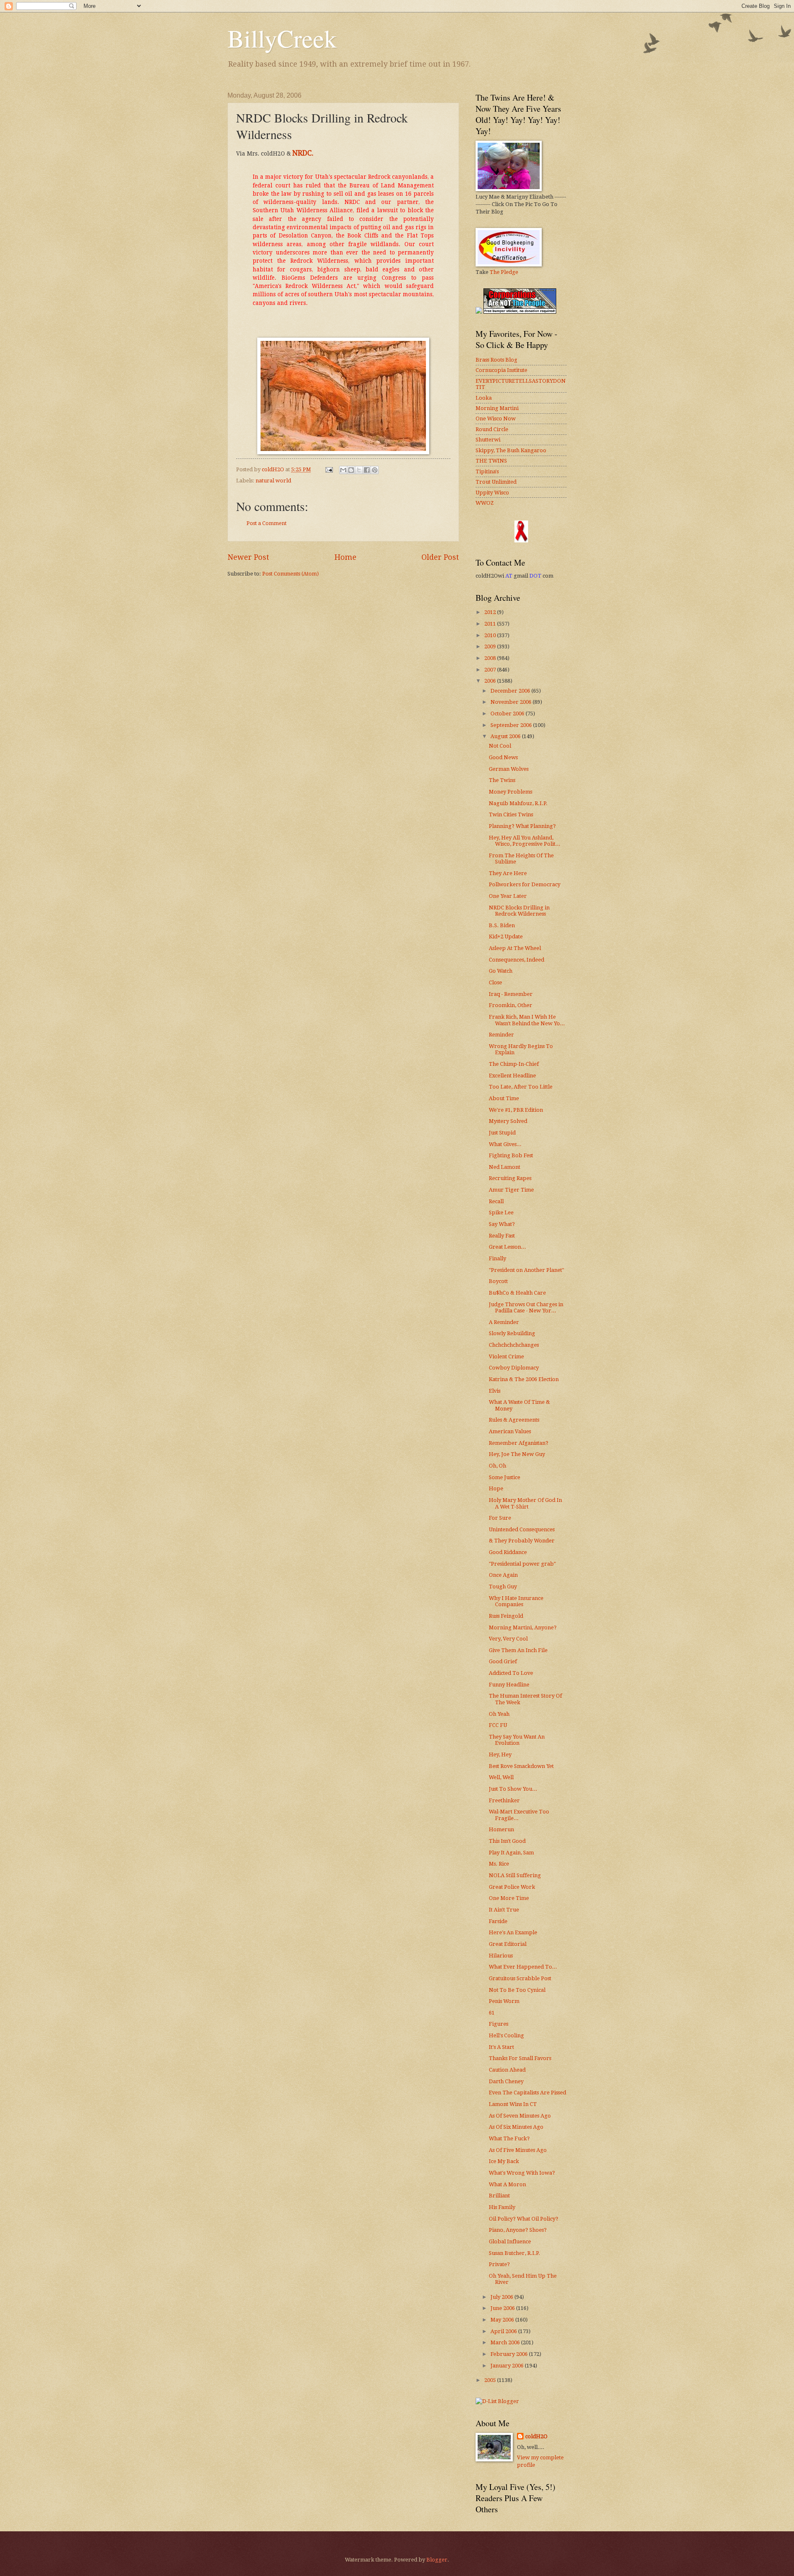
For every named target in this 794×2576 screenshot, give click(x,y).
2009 (491, 646)
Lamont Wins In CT (513, 2104)
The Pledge (504, 272)
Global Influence (510, 2241)
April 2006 (504, 2331)
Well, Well (501, 1777)
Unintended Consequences (522, 1529)
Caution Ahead (507, 2070)
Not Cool (500, 746)
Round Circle (492, 429)
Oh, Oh (497, 1466)
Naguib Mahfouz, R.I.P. (518, 803)
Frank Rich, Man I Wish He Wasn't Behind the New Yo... (527, 1020)
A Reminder (504, 1322)
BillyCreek (282, 38)
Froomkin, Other (511, 1005)
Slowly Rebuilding (512, 1333)
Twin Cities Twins (511, 814)
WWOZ (485, 503)
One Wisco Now (496, 419)
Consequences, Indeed (517, 960)
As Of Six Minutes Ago (516, 2127)
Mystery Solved (508, 1121)
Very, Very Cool (508, 1639)
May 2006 (503, 2320)
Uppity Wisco (492, 493)
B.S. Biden (502, 925)
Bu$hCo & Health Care (517, 1293)
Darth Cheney (506, 2081)
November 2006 (512, 702)
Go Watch (501, 971)
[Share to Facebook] (367, 470)
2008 (491, 658)
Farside (498, 1921)
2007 (491, 670)
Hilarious (501, 1956)
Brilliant (499, 2196)
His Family (502, 2207)
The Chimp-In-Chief (514, 1064)
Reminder (501, 1035)
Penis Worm (504, 2001)
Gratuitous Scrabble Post (520, 1978)
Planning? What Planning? (522, 826)
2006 (491, 681)
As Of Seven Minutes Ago (520, 2116)
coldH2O (536, 2436)
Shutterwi (488, 440)
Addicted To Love (511, 1673)
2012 (491, 612)
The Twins (502, 780)
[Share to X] (359, 470)
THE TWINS (491, 461)
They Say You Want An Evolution (517, 1740)
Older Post (440, 557)
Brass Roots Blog (496, 360)
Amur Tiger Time (511, 1190)
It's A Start (501, 2047)
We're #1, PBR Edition (516, 1110)
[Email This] (343, 470)
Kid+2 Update (506, 937)
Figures (499, 2024)
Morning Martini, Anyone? (523, 1627)
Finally (497, 1258)
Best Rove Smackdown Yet (521, 1766)
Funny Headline (509, 1685)
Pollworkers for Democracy (525, 884)
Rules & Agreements (514, 1420)
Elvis (495, 1391)
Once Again (503, 1575)
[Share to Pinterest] (375, 470)
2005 (491, 2380)
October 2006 (508, 714)
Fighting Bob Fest (511, 1155)
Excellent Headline (512, 1076)
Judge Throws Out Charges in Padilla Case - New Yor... (526, 1307)
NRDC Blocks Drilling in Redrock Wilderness (519, 911)
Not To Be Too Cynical (517, 1990)
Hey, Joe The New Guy (517, 1454)
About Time (504, 1098)
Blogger (437, 2560)
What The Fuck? (509, 2138)
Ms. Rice (499, 1864)
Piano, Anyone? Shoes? (518, 2230)
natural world (273, 481)
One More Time (509, 1898)
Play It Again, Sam (511, 1853)
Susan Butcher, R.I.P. (514, 2253)
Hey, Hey (500, 1755)
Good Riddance (508, 1552)
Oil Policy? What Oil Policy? (524, 2219)
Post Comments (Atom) (291, 574)
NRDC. (303, 153)
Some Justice (505, 1477)
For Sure (500, 1518)
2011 (491, 624)
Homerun (501, 1829)
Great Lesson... (507, 1247)
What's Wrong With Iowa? (522, 2173)
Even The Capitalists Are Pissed (527, 2093)
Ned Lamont (505, 1167)
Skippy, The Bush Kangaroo (511, 450)
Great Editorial (508, 1944)
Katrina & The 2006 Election (524, 1379)
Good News (503, 757)
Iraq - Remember (511, 994)
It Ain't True (504, 1910)
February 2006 (510, 2354)
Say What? (502, 1224)
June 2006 (503, 2308)
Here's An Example (513, 1932)
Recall (496, 1201)
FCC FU (498, 1725)
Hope (496, 1488)
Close (495, 982)
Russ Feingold (506, 1616)
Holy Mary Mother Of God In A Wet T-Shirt (525, 1503)
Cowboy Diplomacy (514, 1368)
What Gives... (505, 1144)
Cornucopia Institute (501, 370)
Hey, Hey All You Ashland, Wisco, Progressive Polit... (525, 841)
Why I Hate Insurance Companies (516, 1601)
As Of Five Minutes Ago (518, 2150)
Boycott (498, 1281)
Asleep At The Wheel (515, 948)
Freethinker (504, 1800)
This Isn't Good (507, 1841)
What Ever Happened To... (523, 1967)
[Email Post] (329, 469)
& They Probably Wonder (522, 1541)
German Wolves (509, 769)
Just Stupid (502, 1133)
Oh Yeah (499, 1714)
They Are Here (508, 873)
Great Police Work (512, 1887)
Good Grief (503, 1661)
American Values (510, 1431)
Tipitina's (487, 471)
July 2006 (502, 2297)
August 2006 (506, 736)
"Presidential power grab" (522, 1564)
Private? (499, 2264)
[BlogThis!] (351, 470)
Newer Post (248, 557)
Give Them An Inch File (518, 1650)
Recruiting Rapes (510, 1178)
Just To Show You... (513, 1789)
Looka (484, 398)
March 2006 (506, 2342)
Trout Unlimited (496, 482)
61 (492, 2013)
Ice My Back (504, 2161)
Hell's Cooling (506, 2035)
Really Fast (502, 1236)
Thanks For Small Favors (520, 2058)
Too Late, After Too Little (521, 1087)
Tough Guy (503, 1587)
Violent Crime (506, 1356)
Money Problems (511, 792)
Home (346, 557)
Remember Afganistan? (519, 1443)
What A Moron (507, 2184)
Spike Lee (501, 1212)
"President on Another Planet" (526, 1270)
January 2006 (508, 2366)
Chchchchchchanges (514, 1345)
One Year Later (508, 896)
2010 (491, 635)
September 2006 (512, 725)
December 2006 (511, 691)
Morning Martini (497, 408)
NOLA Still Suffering (515, 1875)
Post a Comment (267, 523)
